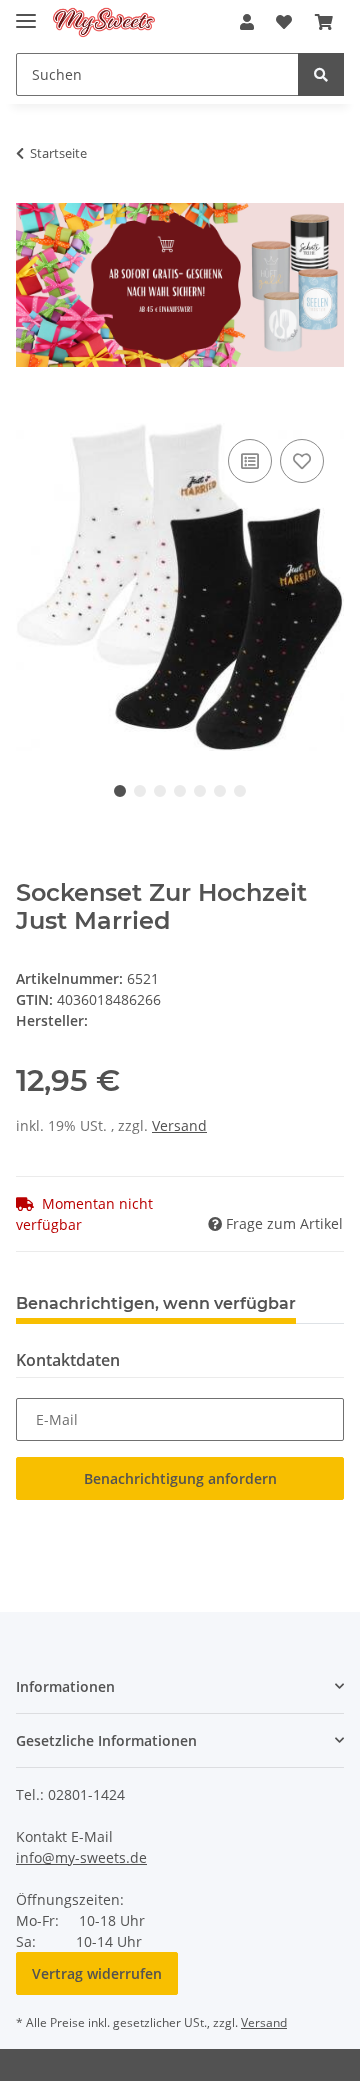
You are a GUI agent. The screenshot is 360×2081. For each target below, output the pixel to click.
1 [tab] (120, 791)
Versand (179, 1125)
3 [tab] (160, 791)
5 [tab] (200, 791)
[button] (247, 22)
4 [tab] (180, 791)
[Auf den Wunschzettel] (302, 461)
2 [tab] (140, 791)
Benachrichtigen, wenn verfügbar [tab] (156, 1303)
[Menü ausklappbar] (26, 12)
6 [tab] (220, 791)
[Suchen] (321, 74)
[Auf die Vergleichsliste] (250, 461)
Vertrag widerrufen (97, 1973)
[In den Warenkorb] (32, 412)
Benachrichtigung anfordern (180, 1478)
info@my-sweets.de (81, 1857)
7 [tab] (240, 791)
